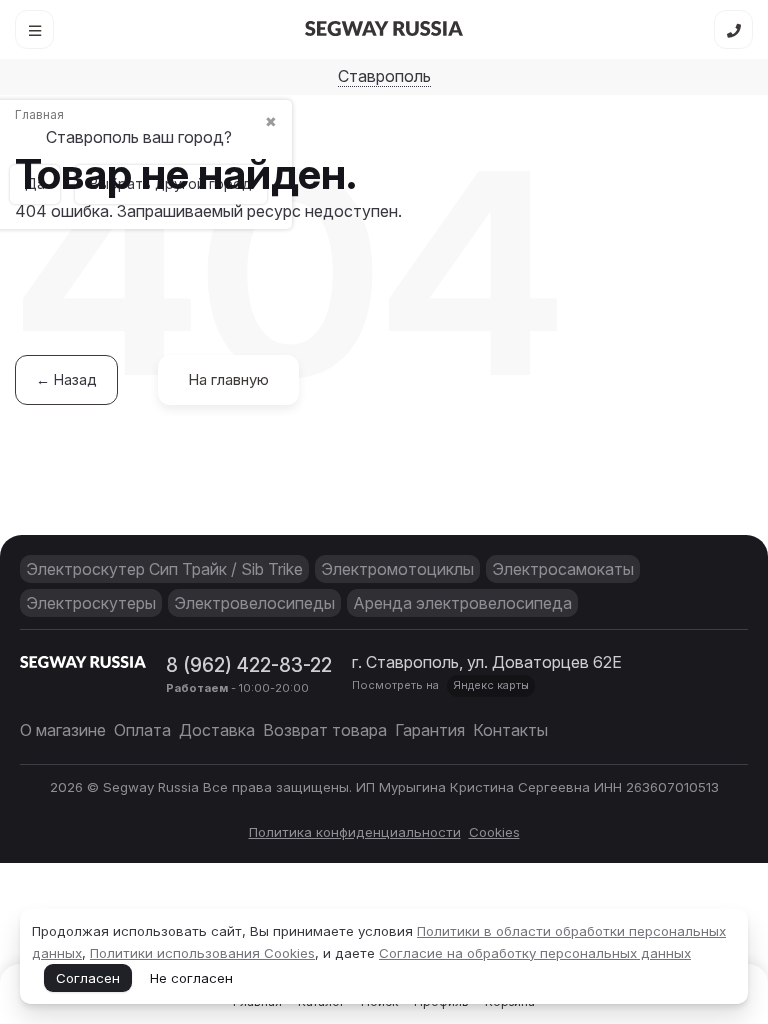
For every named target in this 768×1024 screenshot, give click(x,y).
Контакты (510, 730)
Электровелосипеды (254, 603)
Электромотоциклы (397, 569)
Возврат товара (325, 730)
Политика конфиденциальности (355, 832)
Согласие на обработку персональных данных (535, 953)
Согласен (88, 978)
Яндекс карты (491, 685)
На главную (228, 379)
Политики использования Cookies (202, 953)
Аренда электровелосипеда (462, 603)
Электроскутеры (91, 603)
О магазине (63, 730)
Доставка (217, 730)
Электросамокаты (563, 569)
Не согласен (191, 978)
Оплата (142, 730)
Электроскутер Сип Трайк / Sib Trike (164, 569)
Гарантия (430, 730)
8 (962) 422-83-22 (249, 665)
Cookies (494, 832)
